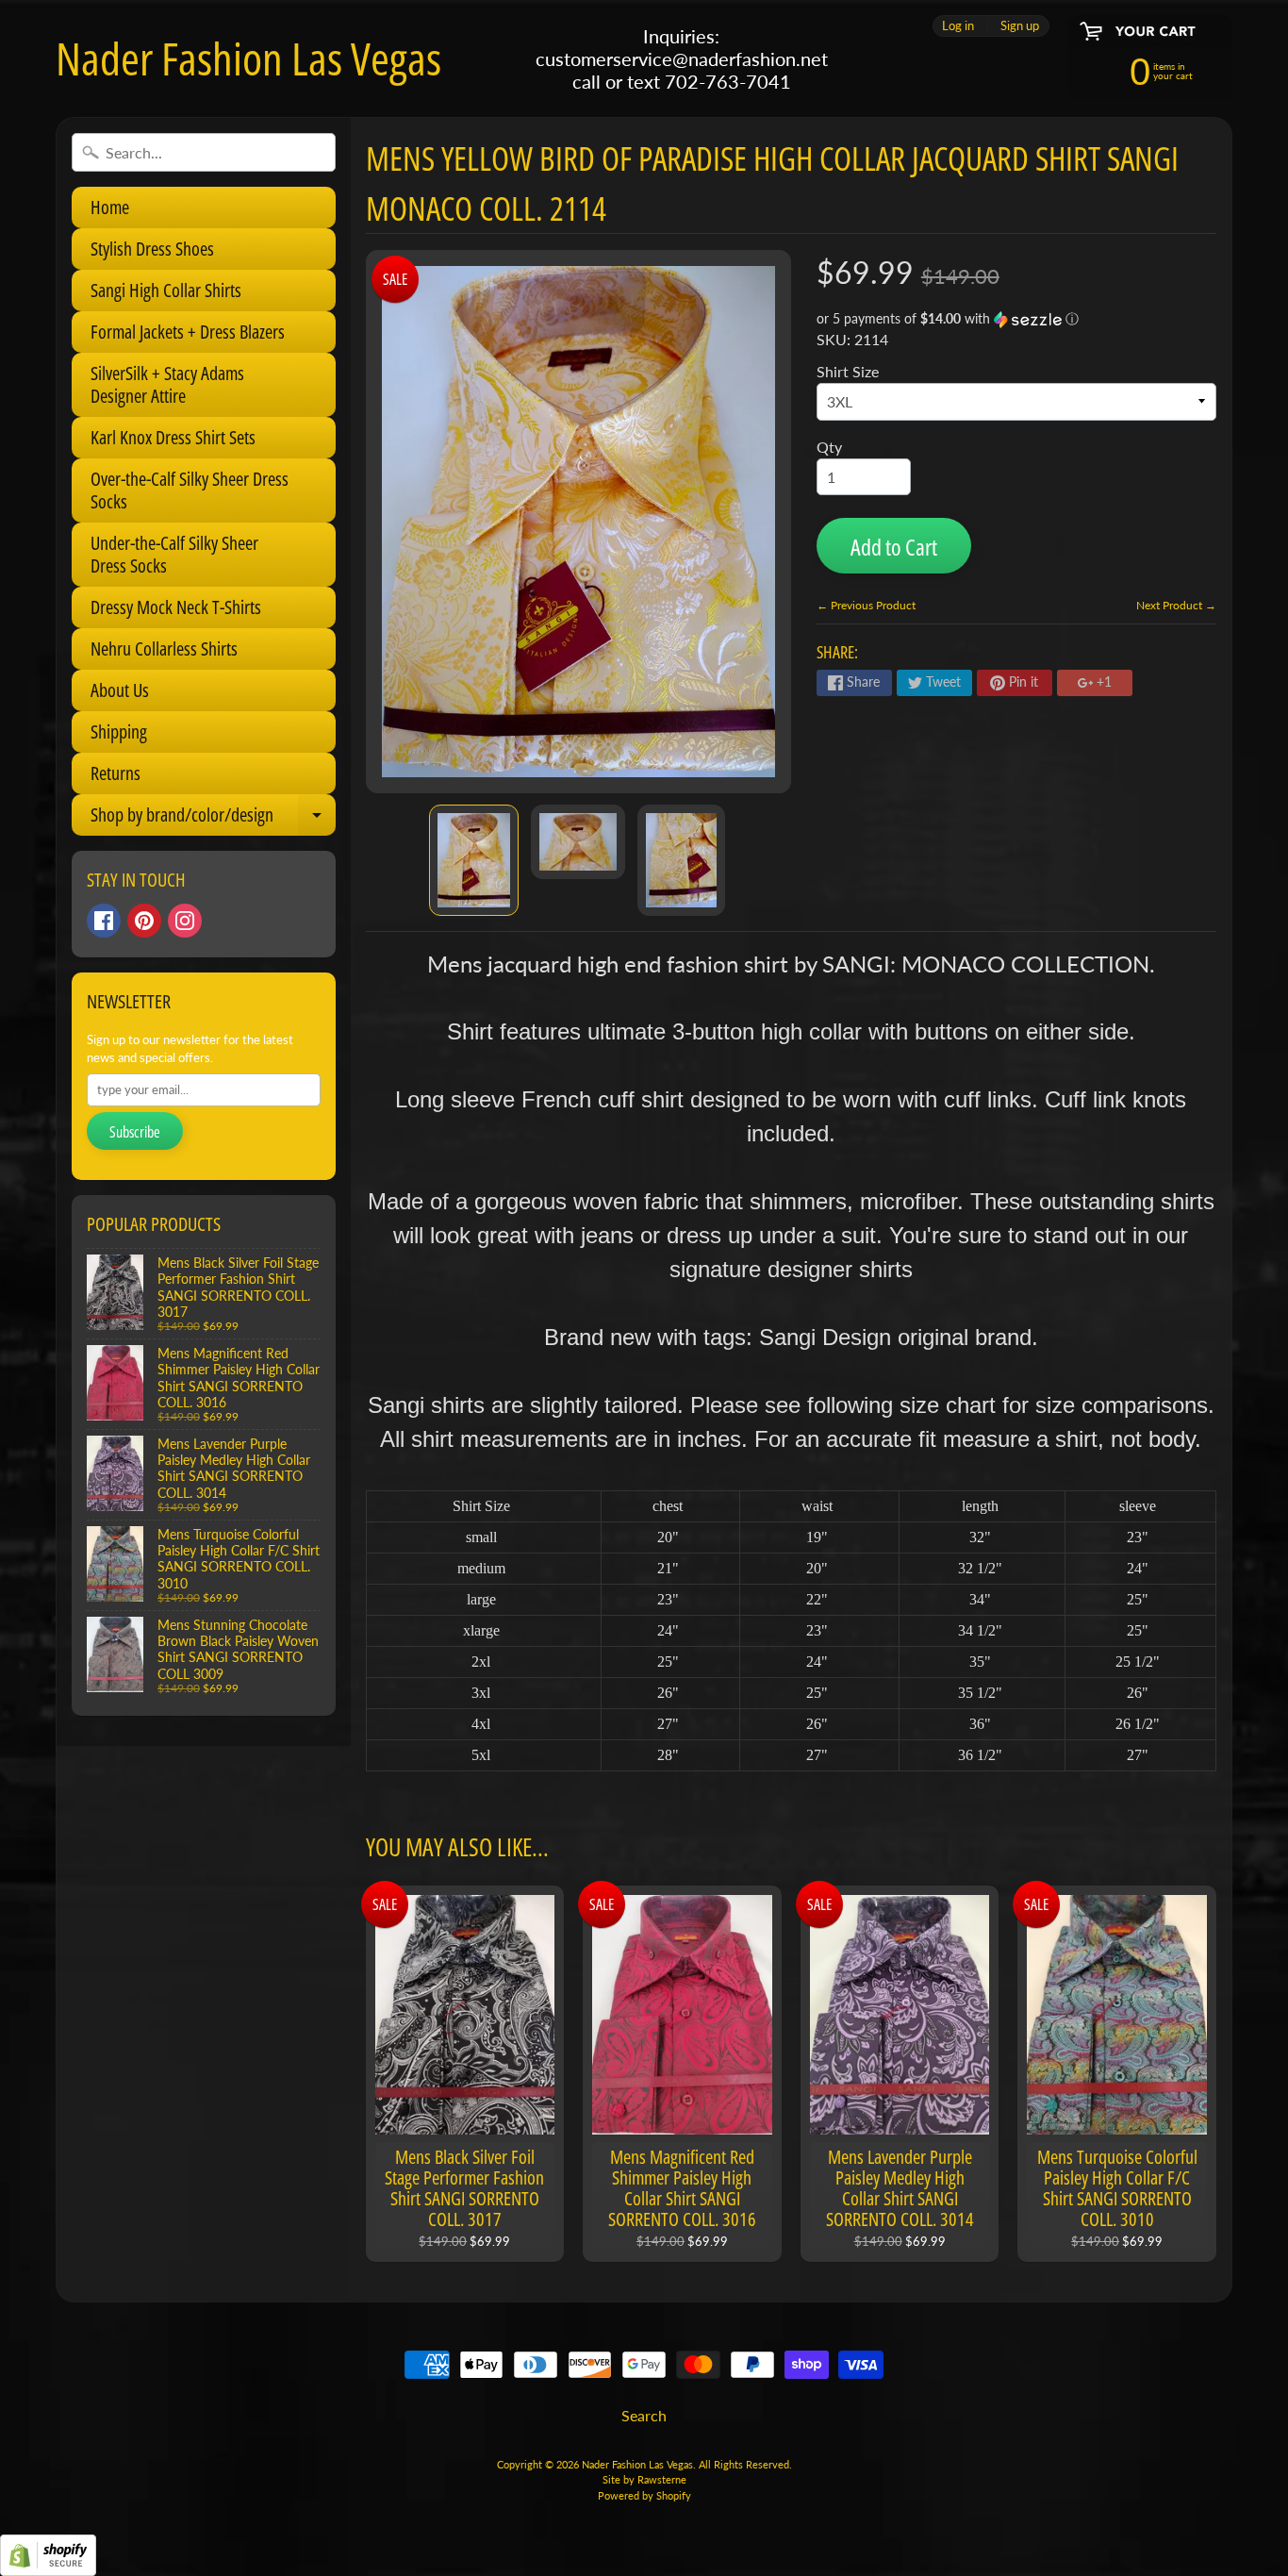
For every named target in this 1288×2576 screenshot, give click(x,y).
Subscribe (135, 1132)
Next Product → (1176, 605)
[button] (1016, 319)
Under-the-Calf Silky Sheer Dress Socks (174, 554)
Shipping (119, 731)
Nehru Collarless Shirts (164, 648)
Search (644, 2415)
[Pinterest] (144, 921)
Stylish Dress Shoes (152, 249)
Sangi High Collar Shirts (166, 290)
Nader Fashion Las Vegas (248, 58)
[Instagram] (185, 921)
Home (110, 207)
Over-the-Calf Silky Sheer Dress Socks (190, 490)
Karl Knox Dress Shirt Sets (173, 437)
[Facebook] (104, 921)
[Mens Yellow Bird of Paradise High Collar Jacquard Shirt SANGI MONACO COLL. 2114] (474, 860)
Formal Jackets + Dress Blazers (188, 332)
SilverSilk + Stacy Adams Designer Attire (167, 384)
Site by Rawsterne (644, 2479)
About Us (120, 690)
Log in (958, 26)
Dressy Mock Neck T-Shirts (176, 607)
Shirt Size (848, 371)
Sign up (1020, 26)
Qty (829, 447)
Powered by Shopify (644, 2495)
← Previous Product (866, 605)
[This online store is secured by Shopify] (48, 2564)
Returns (116, 773)
